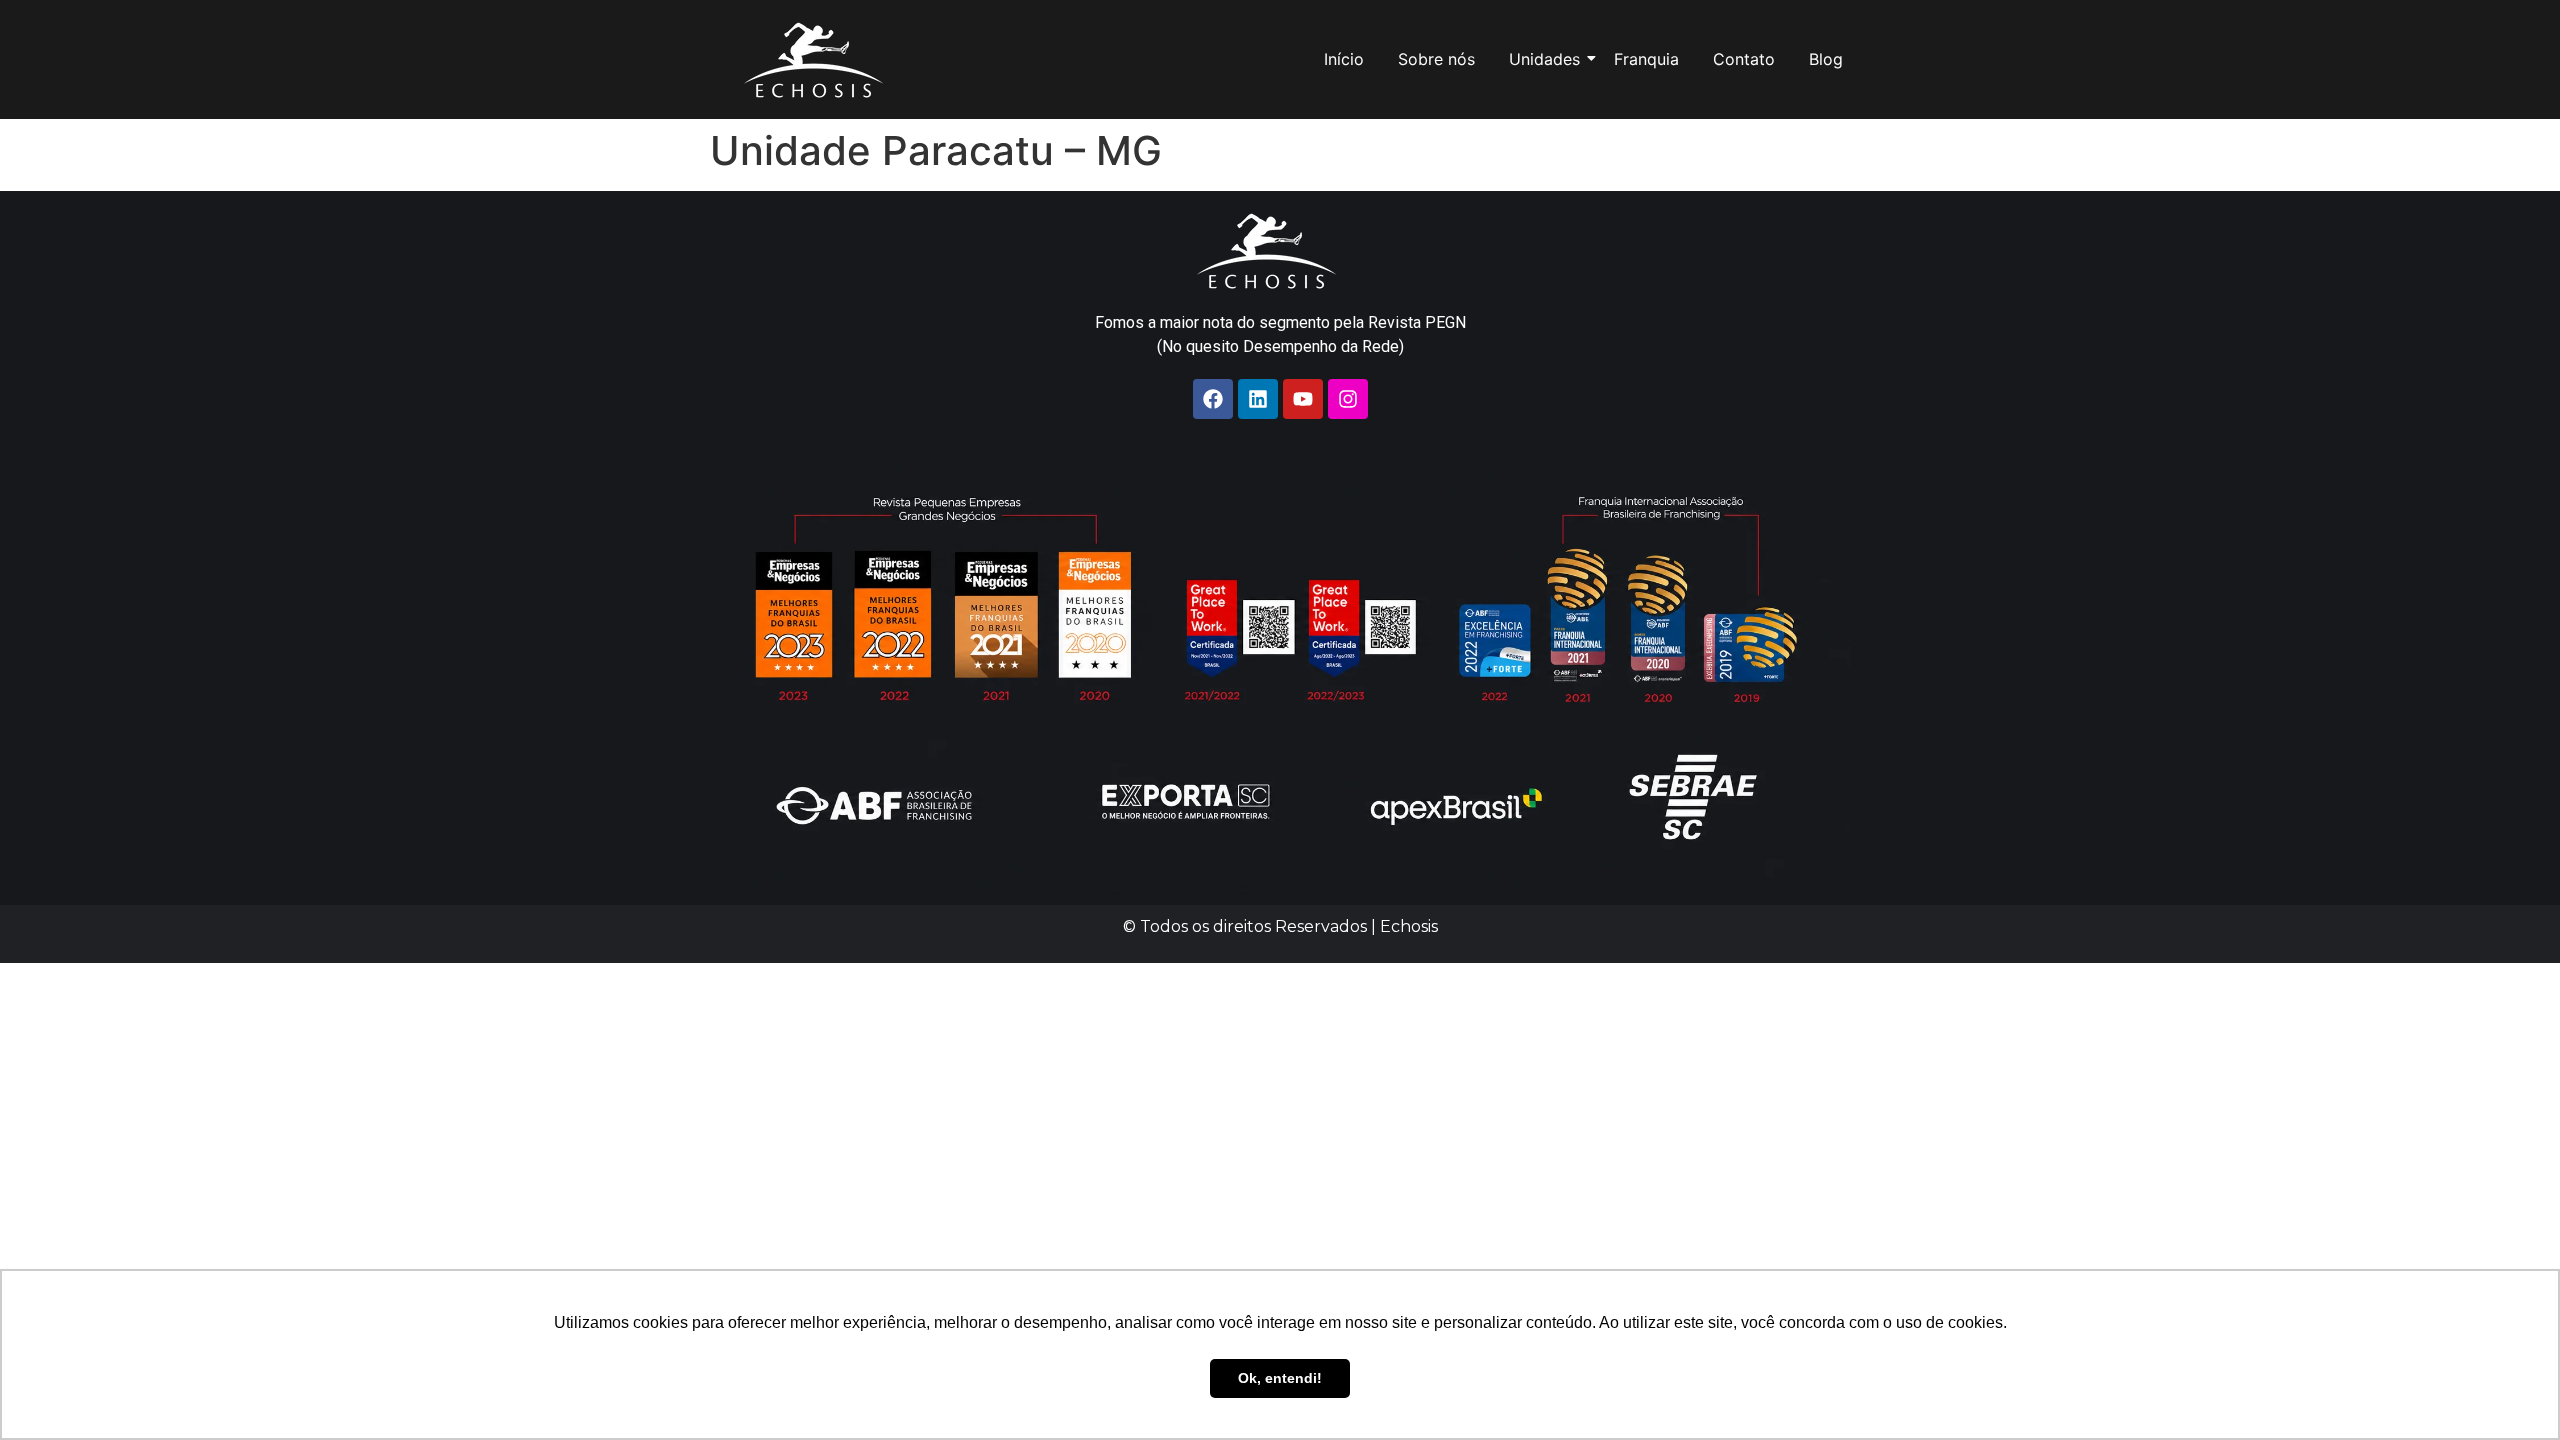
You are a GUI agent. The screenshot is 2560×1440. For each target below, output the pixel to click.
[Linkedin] (1258, 399)
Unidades (1544, 59)
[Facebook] (1213, 399)
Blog (1826, 59)
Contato (1744, 59)
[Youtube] (1303, 399)
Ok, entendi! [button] (1280, 1378)
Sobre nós (1436, 59)
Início (1344, 59)
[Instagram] (1348, 399)
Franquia (1646, 59)
